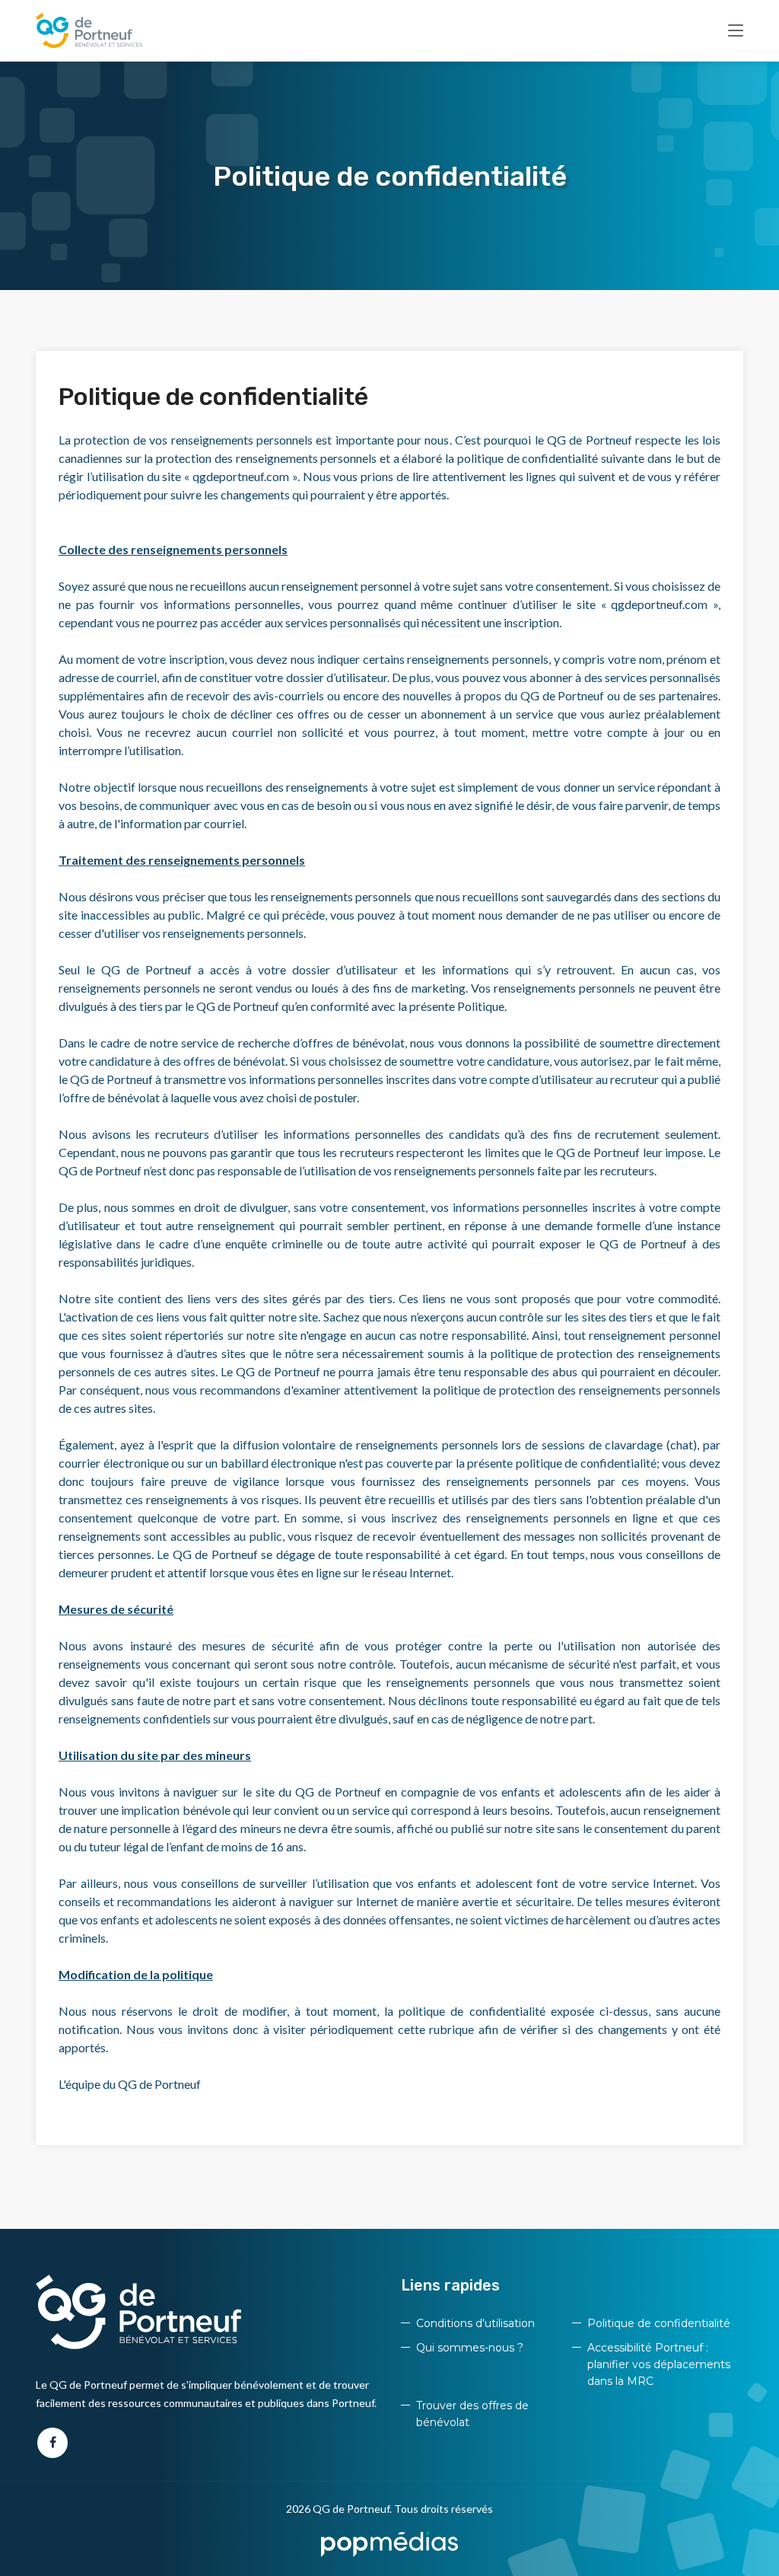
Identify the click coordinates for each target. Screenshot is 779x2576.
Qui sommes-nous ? (470, 2348)
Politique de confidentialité (659, 2323)
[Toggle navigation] (736, 31)
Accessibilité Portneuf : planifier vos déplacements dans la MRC (659, 2364)
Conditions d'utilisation (475, 2323)
